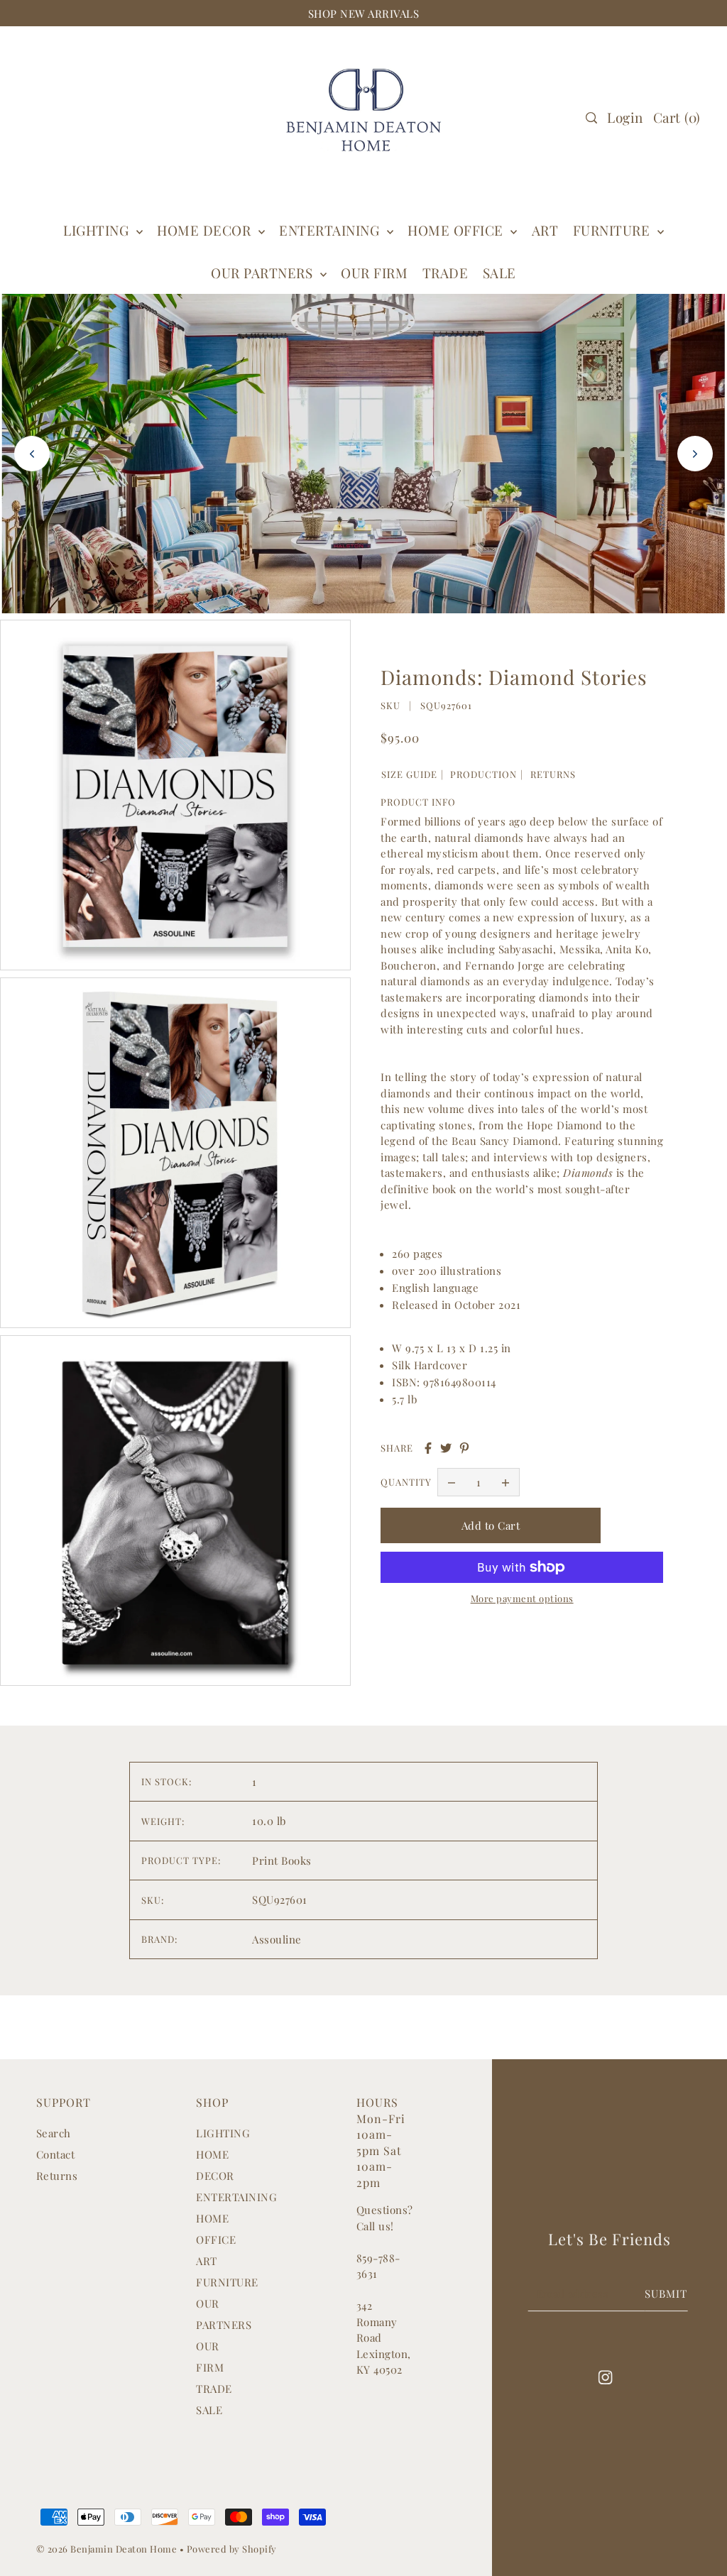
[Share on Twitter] (446, 1448)
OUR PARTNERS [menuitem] (264, 273)
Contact (56, 2154)
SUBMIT (666, 2293)
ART (207, 2261)
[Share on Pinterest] (464, 1448)
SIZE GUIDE (409, 774)
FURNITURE (613, 230)
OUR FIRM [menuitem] (374, 273)
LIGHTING (223, 2133)
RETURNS (553, 774)
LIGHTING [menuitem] (98, 230)
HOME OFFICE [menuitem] (457, 230)
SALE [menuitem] (499, 273)
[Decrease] (452, 1482)
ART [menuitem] (545, 230)
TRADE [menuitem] (446, 273)
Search (54, 2133)
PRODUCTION (483, 774)
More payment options (522, 1598)
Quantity (406, 1482)
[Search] (591, 118)
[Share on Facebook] (428, 1448)
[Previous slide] (32, 454)
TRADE (214, 2389)
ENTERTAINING (331, 230)
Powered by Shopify (232, 2549)
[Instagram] (606, 2376)
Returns (57, 2176)
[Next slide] (695, 454)
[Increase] (505, 1482)
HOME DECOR (206, 230)
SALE (209, 2410)
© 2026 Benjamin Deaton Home (108, 2549)
